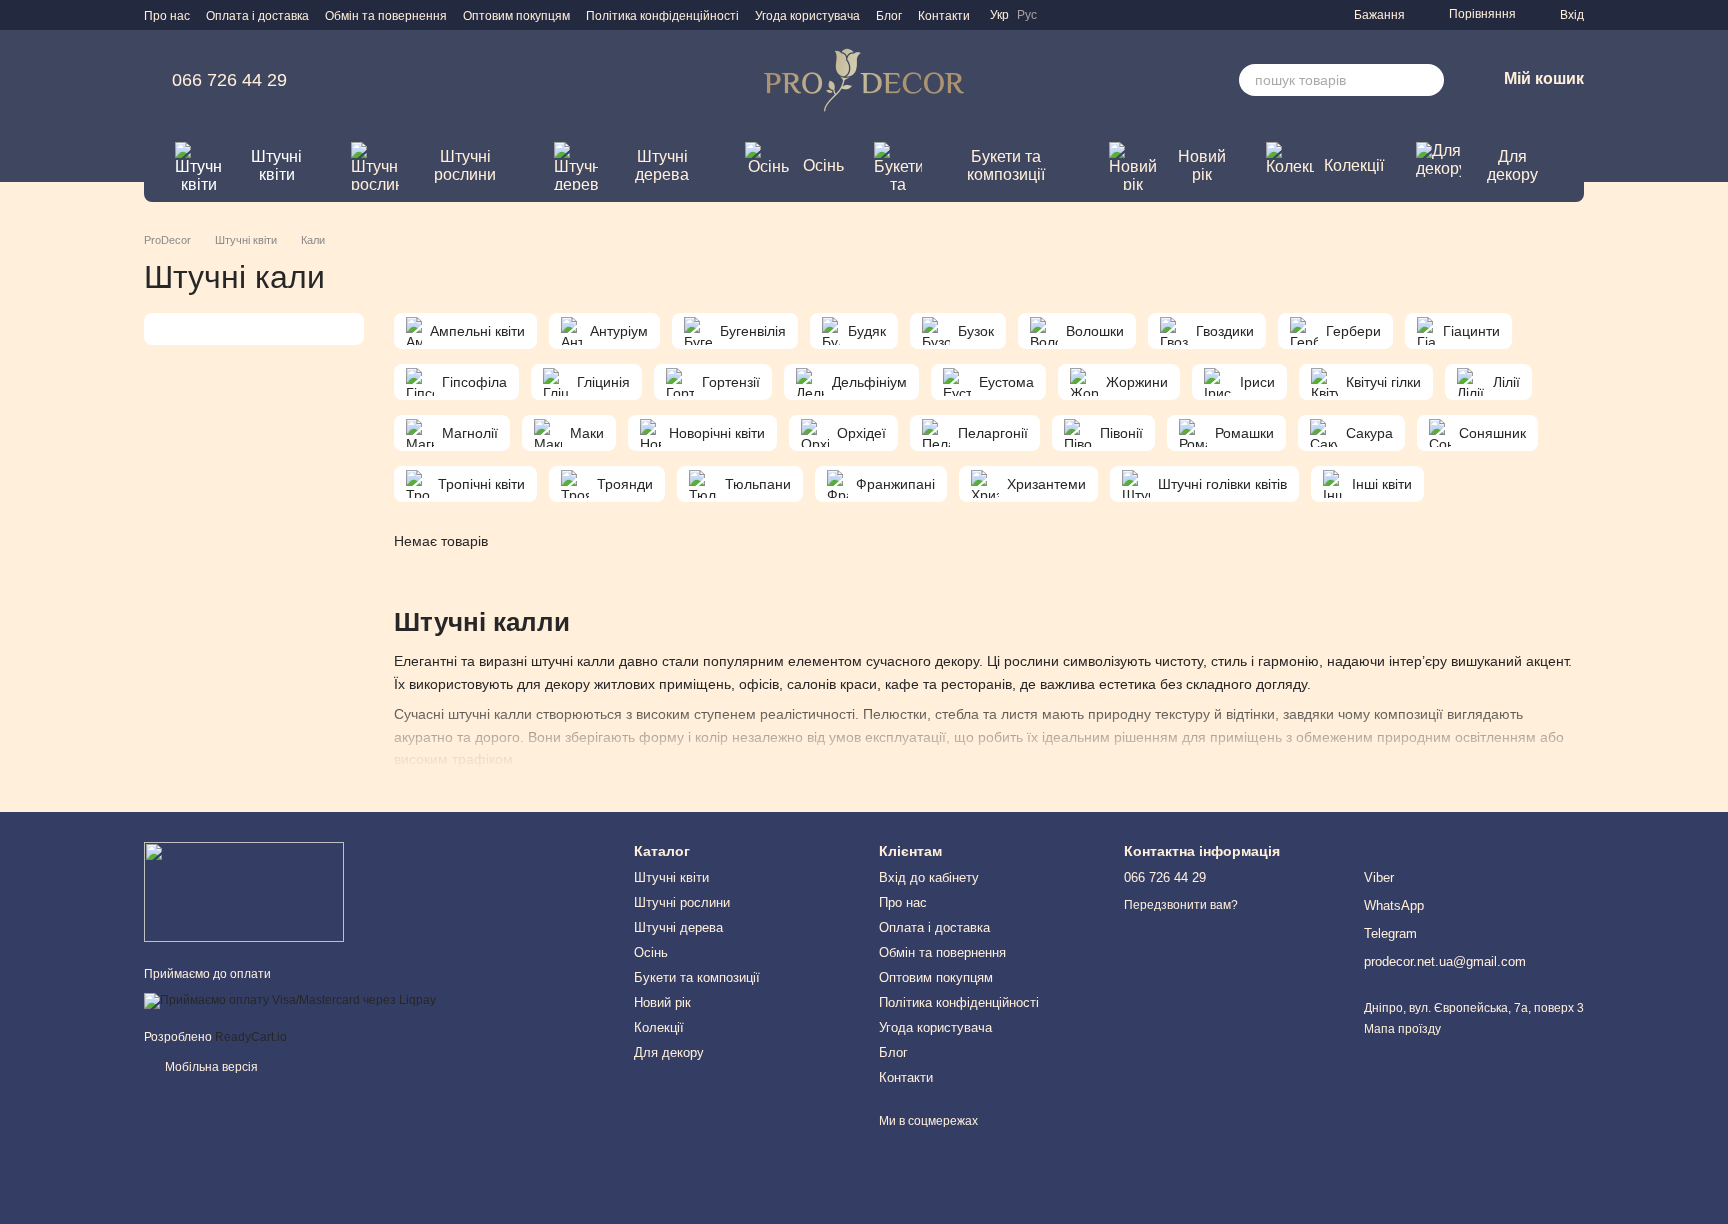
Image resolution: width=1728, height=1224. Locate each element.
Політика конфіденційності (662, 16)
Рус (1027, 15)
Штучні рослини (465, 165)
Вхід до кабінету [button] (929, 877)
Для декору (1512, 165)
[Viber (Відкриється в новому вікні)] (1302, 15)
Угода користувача (807, 16)
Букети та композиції (1006, 165)
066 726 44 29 (229, 80)
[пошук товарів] (1428, 80)
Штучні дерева (662, 165)
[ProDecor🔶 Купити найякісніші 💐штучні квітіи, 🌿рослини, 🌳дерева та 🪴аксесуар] (244, 891)
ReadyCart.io (251, 1037)
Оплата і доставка (257, 16)
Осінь (823, 165)
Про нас (167, 16)
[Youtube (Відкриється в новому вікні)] (1278, 15)
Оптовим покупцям (516, 16)
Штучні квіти (276, 165)
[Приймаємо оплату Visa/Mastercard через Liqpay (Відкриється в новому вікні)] (290, 1000)
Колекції (1354, 165)
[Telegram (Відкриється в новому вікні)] (1254, 15)
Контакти (944, 16)
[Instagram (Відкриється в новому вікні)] (1206, 15)
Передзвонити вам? (1181, 905)
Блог (889, 16)
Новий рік (1202, 165)
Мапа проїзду (1402, 1029)
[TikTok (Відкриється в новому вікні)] (1230, 15)
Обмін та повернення (386, 16)
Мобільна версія (210, 1067)
